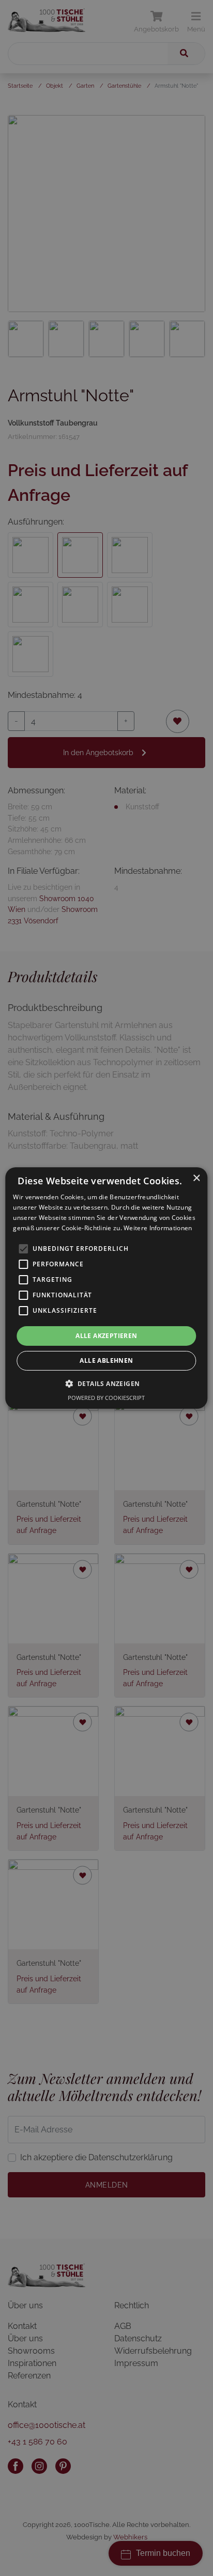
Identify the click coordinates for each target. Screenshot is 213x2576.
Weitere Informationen (158, 1228)
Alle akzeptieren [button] (106, 1336)
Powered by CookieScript (106, 1398)
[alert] (106, 1288)
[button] (107, 1383)
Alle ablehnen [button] (106, 1360)
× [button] (196, 1178)
